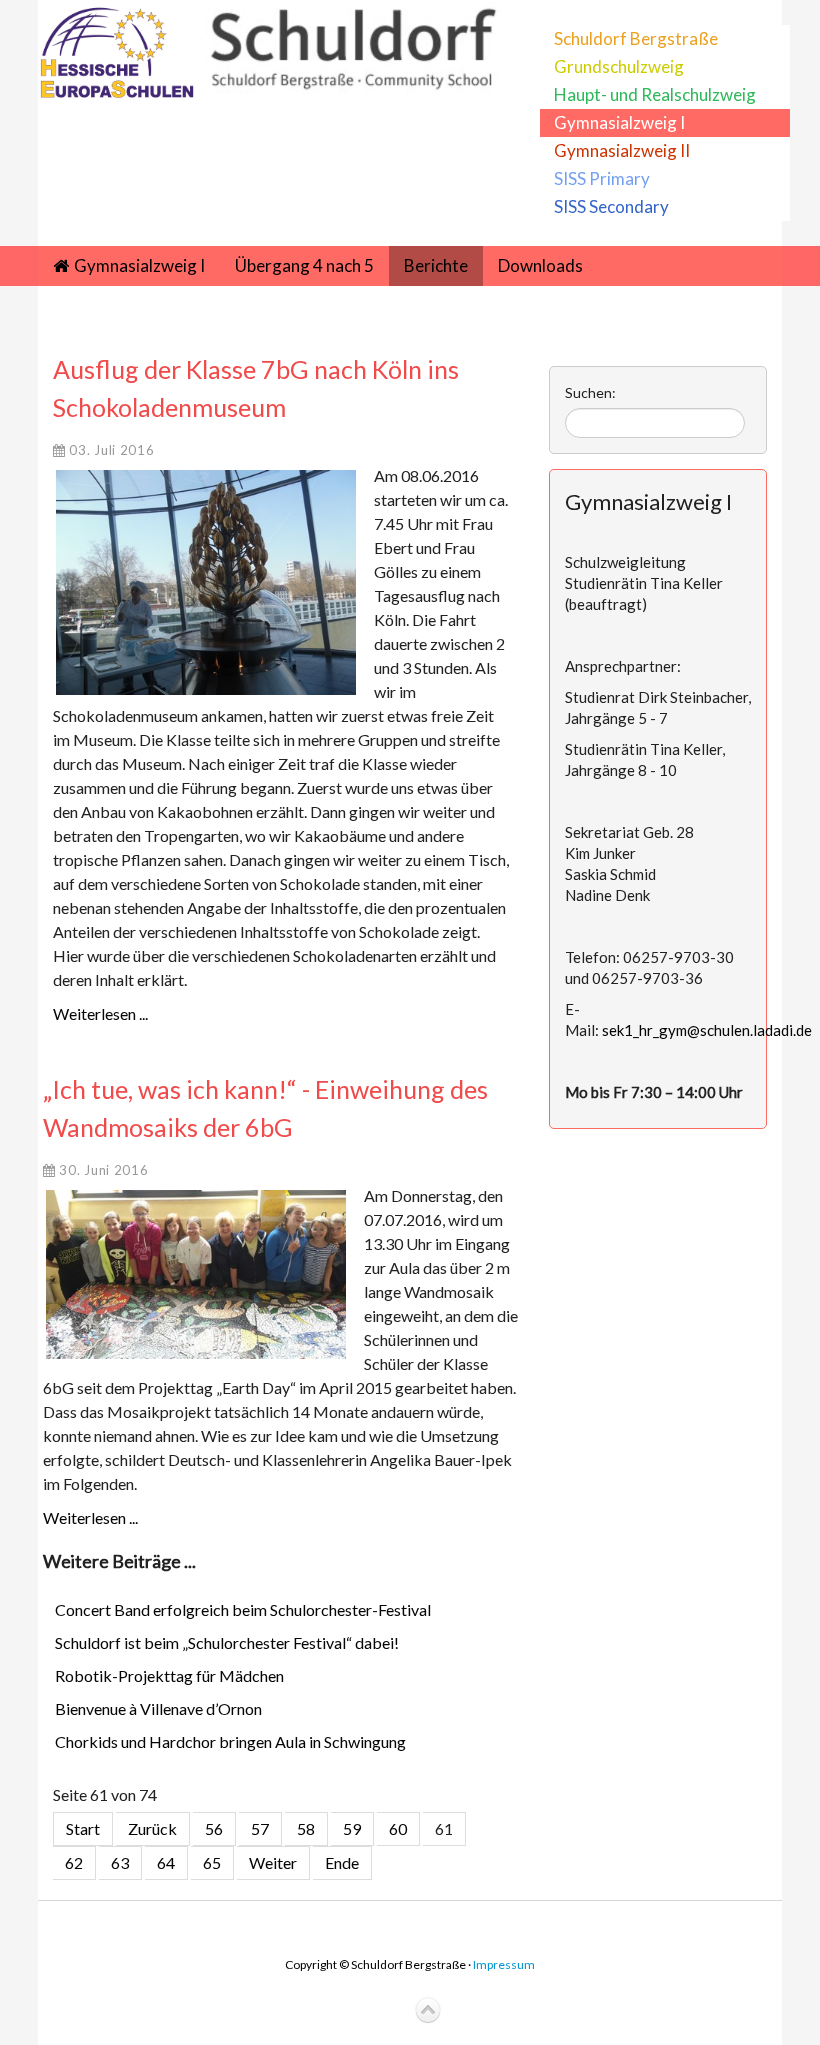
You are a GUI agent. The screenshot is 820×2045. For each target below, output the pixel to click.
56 (214, 1828)
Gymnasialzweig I (619, 122)
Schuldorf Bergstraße (636, 38)
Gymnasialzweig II (622, 150)
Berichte (436, 265)
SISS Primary (602, 178)
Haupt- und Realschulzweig (655, 94)
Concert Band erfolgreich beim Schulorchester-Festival (243, 1609)
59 (352, 1828)
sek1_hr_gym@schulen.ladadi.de (707, 1030)
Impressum (504, 1964)
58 (306, 1828)
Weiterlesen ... (100, 1013)
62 (74, 1862)
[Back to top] (428, 2011)
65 (212, 1862)
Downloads (540, 265)
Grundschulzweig (619, 66)
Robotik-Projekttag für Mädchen (169, 1675)
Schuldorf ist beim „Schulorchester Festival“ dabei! (227, 1642)
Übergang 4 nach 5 (304, 265)
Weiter (273, 1862)
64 (166, 1862)
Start (83, 1828)
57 (260, 1828)
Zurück (152, 1828)
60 (398, 1828)
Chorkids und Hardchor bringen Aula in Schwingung (230, 1741)
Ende (342, 1862)
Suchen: (590, 392)
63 (120, 1862)
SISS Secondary (611, 206)
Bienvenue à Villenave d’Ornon (158, 1708)
